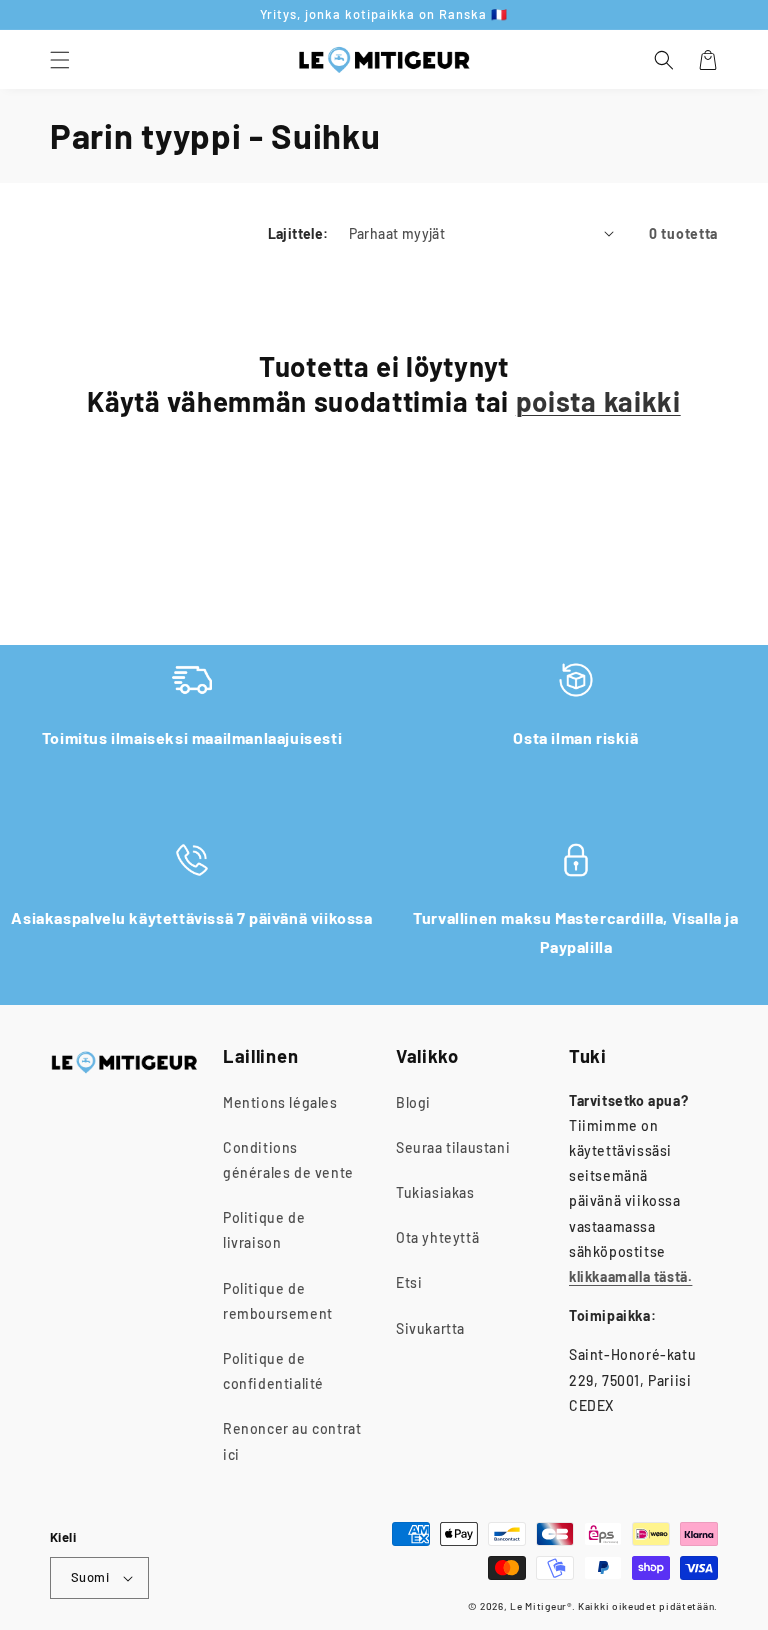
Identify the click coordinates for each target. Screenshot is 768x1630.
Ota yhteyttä (437, 1237)
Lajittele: (298, 233)
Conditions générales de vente (288, 1160)
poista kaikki (598, 401)
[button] (60, 60)
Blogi (413, 1102)
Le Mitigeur (538, 1606)
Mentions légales (280, 1102)
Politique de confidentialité (273, 1371)
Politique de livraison (264, 1230)
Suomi (90, 1577)
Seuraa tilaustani (453, 1147)
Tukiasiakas (435, 1192)
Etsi (409, 1282)
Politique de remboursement (278, 1301)
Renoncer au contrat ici (292, 1441)
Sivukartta (430, 1328)
